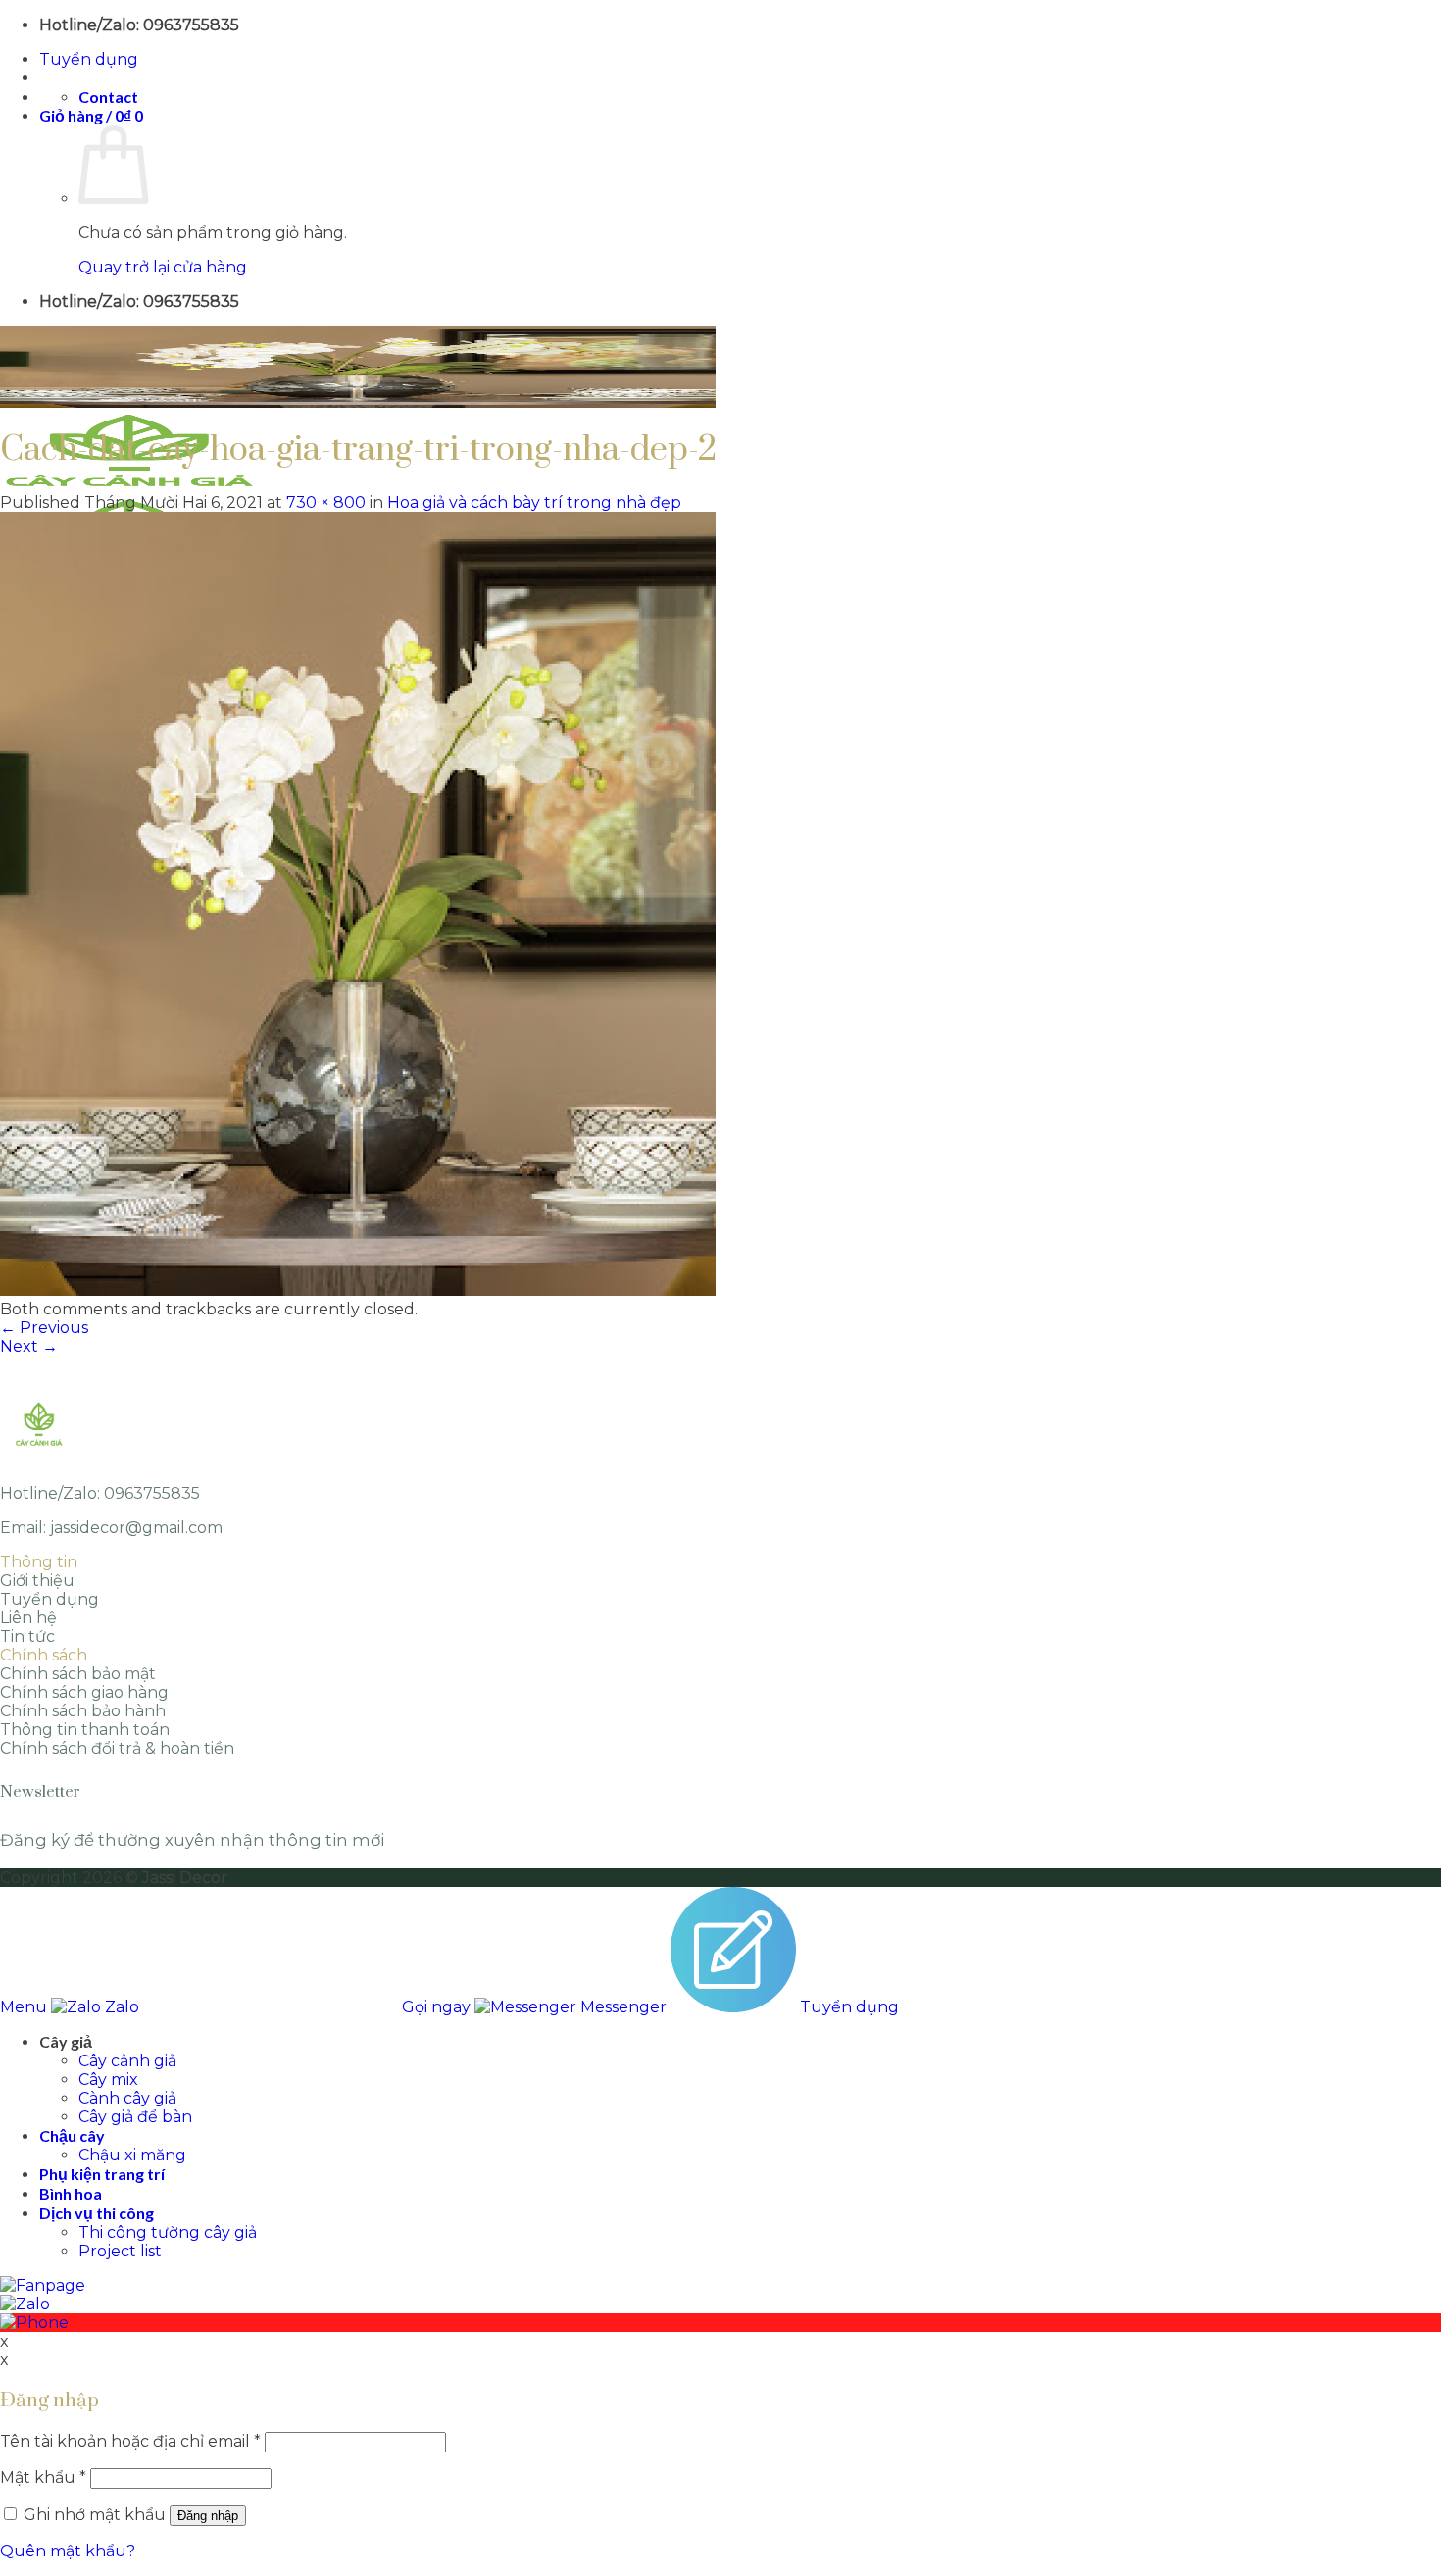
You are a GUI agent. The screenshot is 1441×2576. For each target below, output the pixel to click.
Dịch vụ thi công (97, 2213)
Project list (120, 2251)
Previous (44, 1328)
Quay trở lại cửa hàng (163, 267)
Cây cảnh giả (127, 2061)
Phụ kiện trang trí (102, 2174)
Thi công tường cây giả (168, 2232)
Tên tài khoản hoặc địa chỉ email (130, 2441)
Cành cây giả (127, 2098)
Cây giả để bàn (135, 2117)
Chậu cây (72, 2135)
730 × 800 (326, 502)
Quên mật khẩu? (68, 2551)
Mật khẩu (43, 2477)
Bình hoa (71, 2193)
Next (29, 1346)
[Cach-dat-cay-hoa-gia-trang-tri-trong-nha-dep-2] (358, 1290)
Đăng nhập (208, 2516)
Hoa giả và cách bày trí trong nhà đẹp (534, 502)
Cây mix (108, 2080)
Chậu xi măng (132, 2155)
